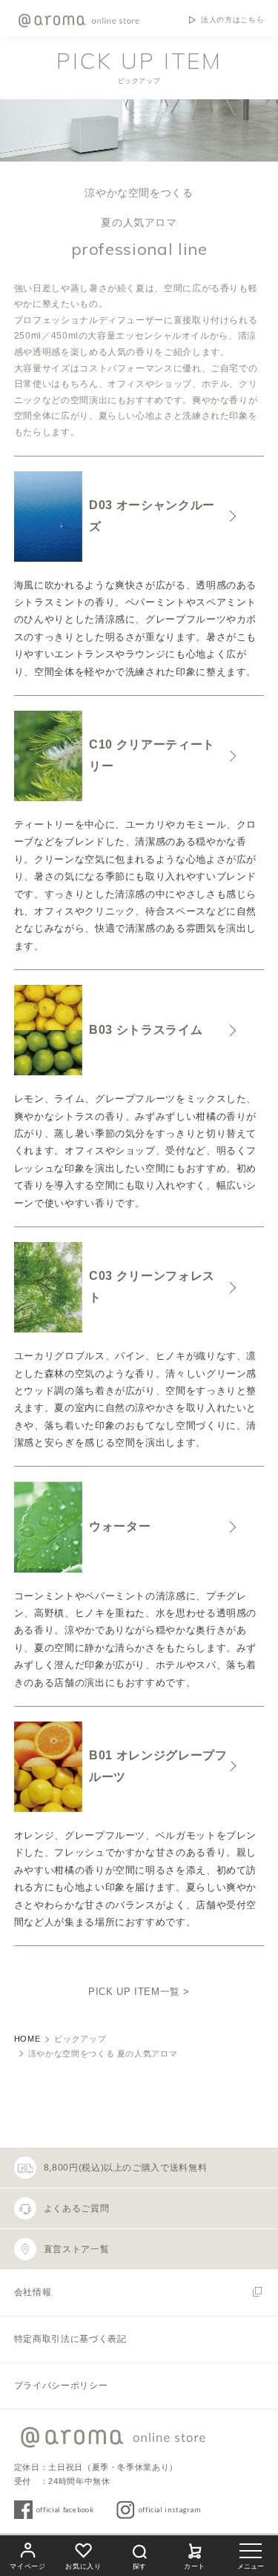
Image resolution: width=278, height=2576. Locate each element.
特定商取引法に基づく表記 (70, 2339)
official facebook (65, 2510)
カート (195, 2566)
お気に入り (83, 2566)
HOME (27, 2039)
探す (139, 2566)
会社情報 (33, 2292)
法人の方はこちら (232, 20)
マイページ (27, 2566)
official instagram (170, 2510)
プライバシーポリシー (61, 2386)
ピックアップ (80, 2039)
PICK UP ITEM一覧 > (139, 1992)
